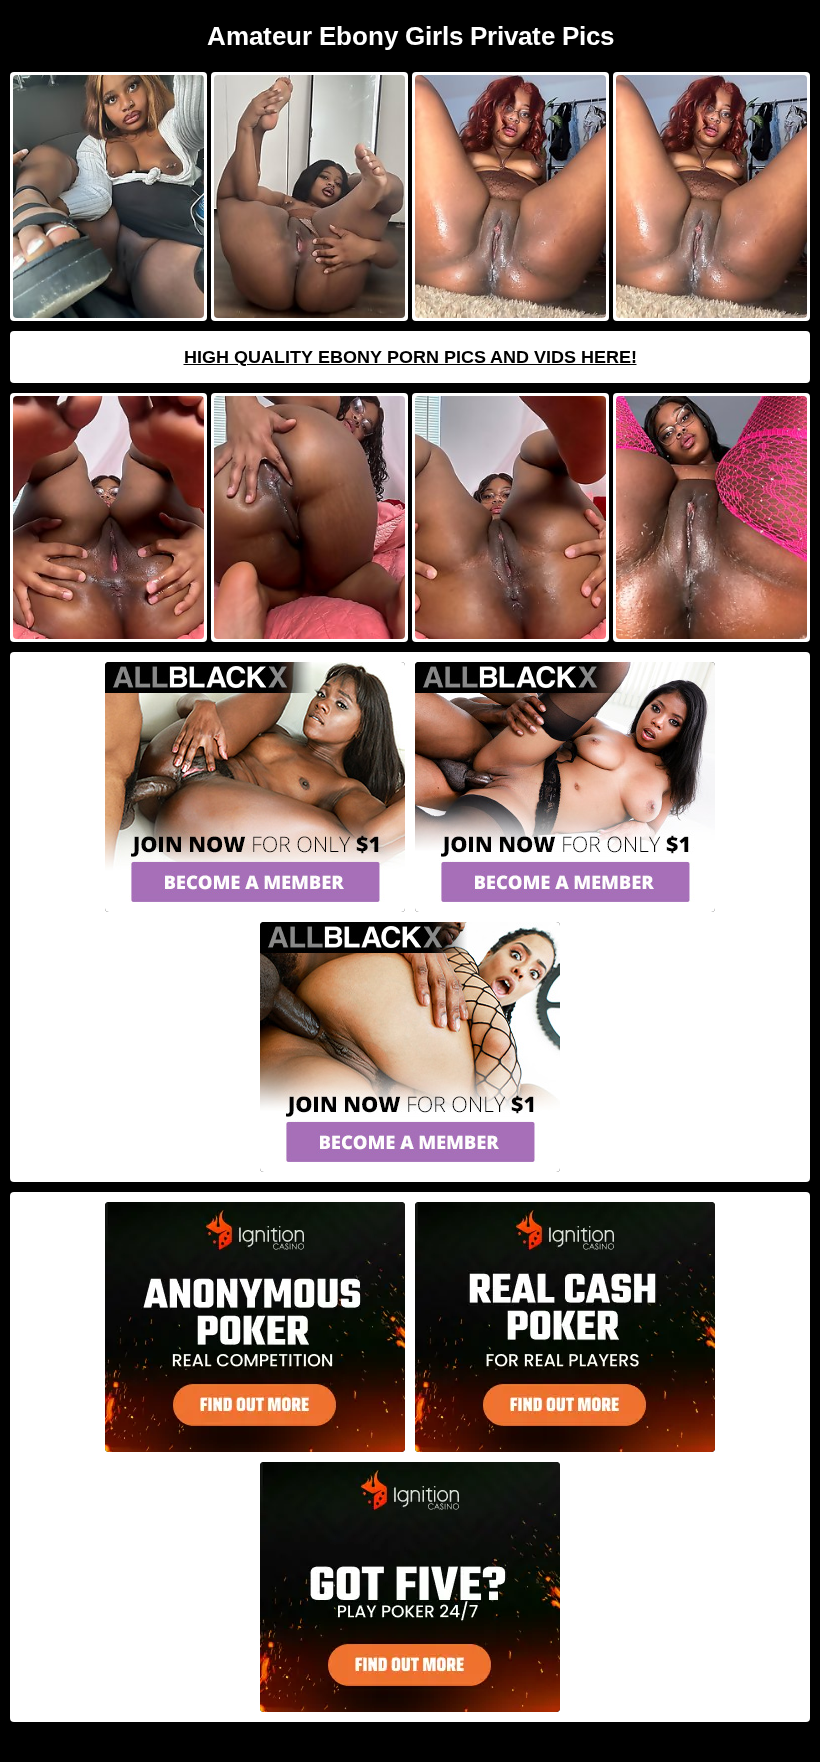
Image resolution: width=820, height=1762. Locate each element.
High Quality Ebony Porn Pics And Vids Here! (410, 357)
